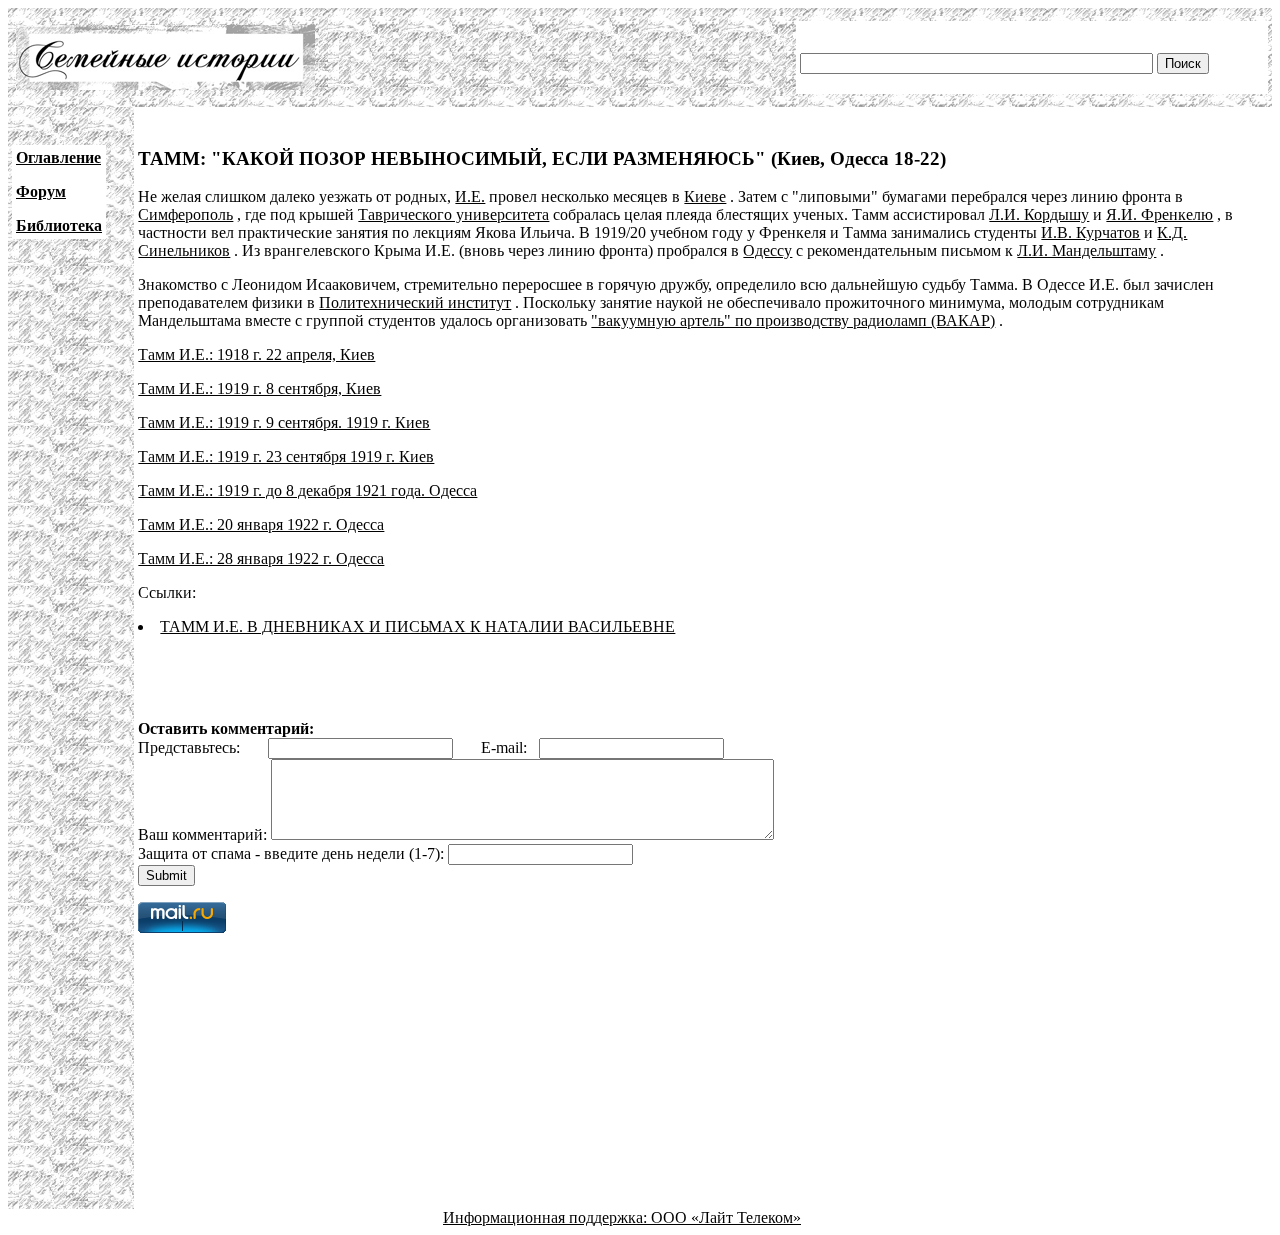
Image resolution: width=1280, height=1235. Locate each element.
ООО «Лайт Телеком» (726, 1217)
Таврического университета (453, 214)
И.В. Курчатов (1090, 232)
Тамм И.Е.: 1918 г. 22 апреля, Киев (256, 354)
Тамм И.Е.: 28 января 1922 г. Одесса (261, 558)
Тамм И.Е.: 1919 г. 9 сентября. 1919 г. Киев (284, 422)
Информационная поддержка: (547, 1217)
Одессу (767, 250)
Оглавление (58, 157)
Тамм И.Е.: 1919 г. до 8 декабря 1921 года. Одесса (307, 490)
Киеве (705, 196)
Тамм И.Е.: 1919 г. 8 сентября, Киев (259, 388)
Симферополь (185, 214)
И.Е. (470, 196)
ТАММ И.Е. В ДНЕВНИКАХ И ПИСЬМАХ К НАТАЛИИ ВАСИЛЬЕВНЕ (417, 626)
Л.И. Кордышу (1039, 214)
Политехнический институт (415, 302)
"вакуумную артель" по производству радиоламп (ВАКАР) (793, 320)
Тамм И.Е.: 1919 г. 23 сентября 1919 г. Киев (286, 456)
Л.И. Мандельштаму (1086, 250)
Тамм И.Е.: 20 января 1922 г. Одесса (261, 524)
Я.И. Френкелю (1159, 214)
